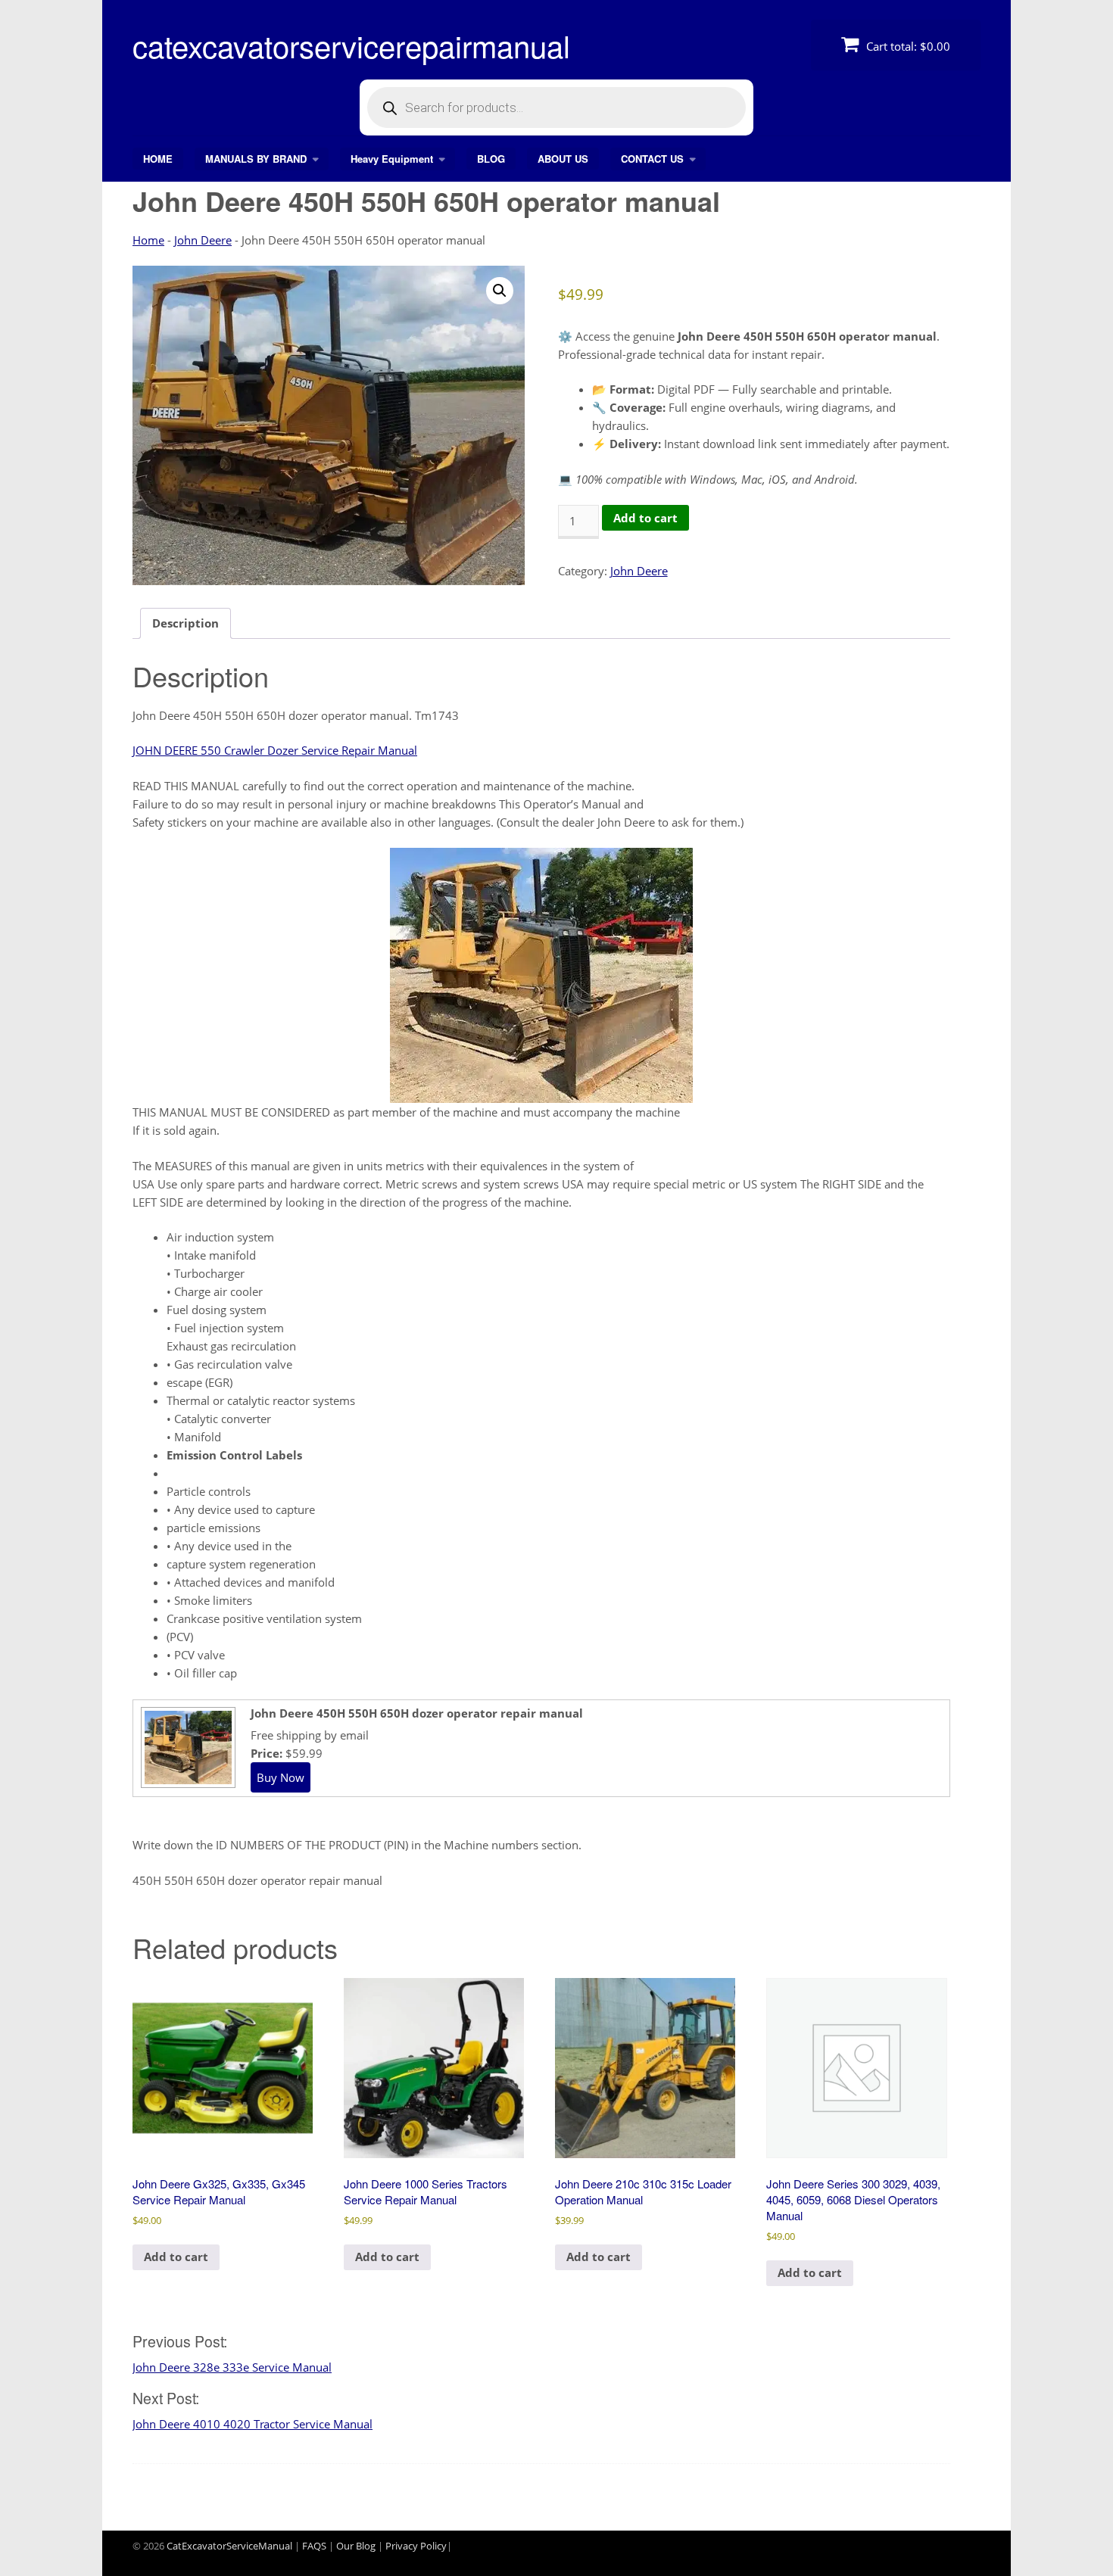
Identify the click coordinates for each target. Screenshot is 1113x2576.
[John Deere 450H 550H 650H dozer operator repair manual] (186, 1782)
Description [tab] (185, 623)
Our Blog (356, 2546)
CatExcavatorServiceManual (229, 2546)
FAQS (314, 2546)
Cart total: (907, 46)
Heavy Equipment (392, 159)
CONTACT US (652, 159)
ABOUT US (563, 159)
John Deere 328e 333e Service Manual (232, 2367)
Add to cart (645, 518)
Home (148, 240)
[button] (500, 291)
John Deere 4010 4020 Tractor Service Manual (253, 2424)
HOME (158, 159)
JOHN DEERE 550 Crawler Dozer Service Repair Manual (275, 750)
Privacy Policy (416, 2546)
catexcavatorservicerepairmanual (351, 45)
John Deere (203, 240)
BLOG (491, 159)
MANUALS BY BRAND (256, 159)
